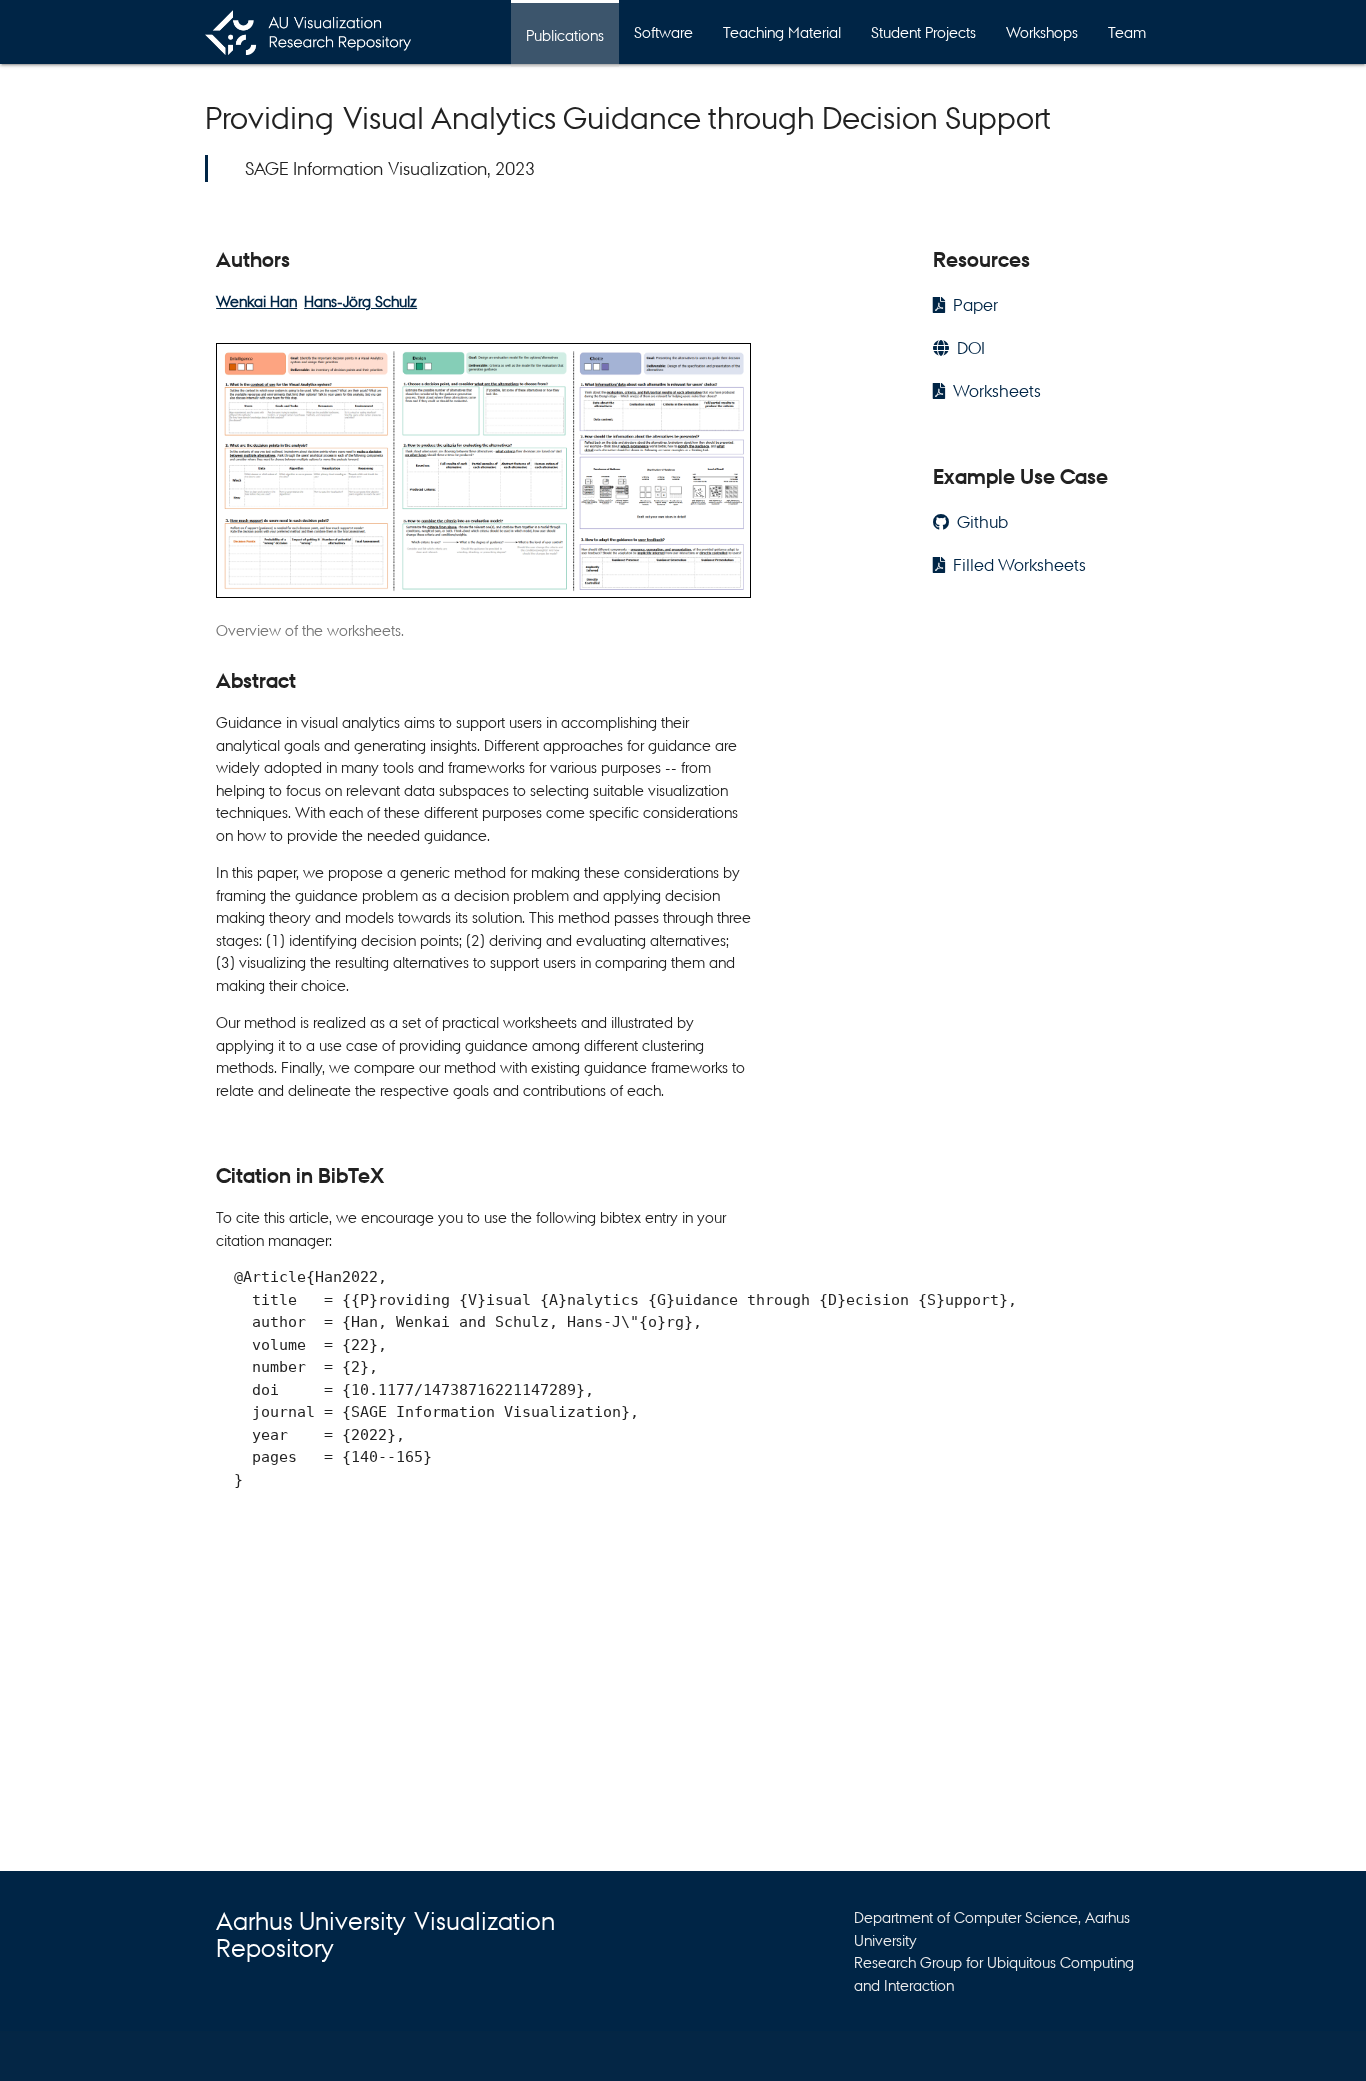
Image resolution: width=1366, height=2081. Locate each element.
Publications (565, 34)
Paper (975, 304)
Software (663, 31)
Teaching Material (782, 31)
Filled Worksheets (1019, 564)
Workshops (1042, 31)
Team (1127, 31)
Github (982, 521)
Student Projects (923, 31)
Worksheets (997, 390)
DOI (971, 347)
